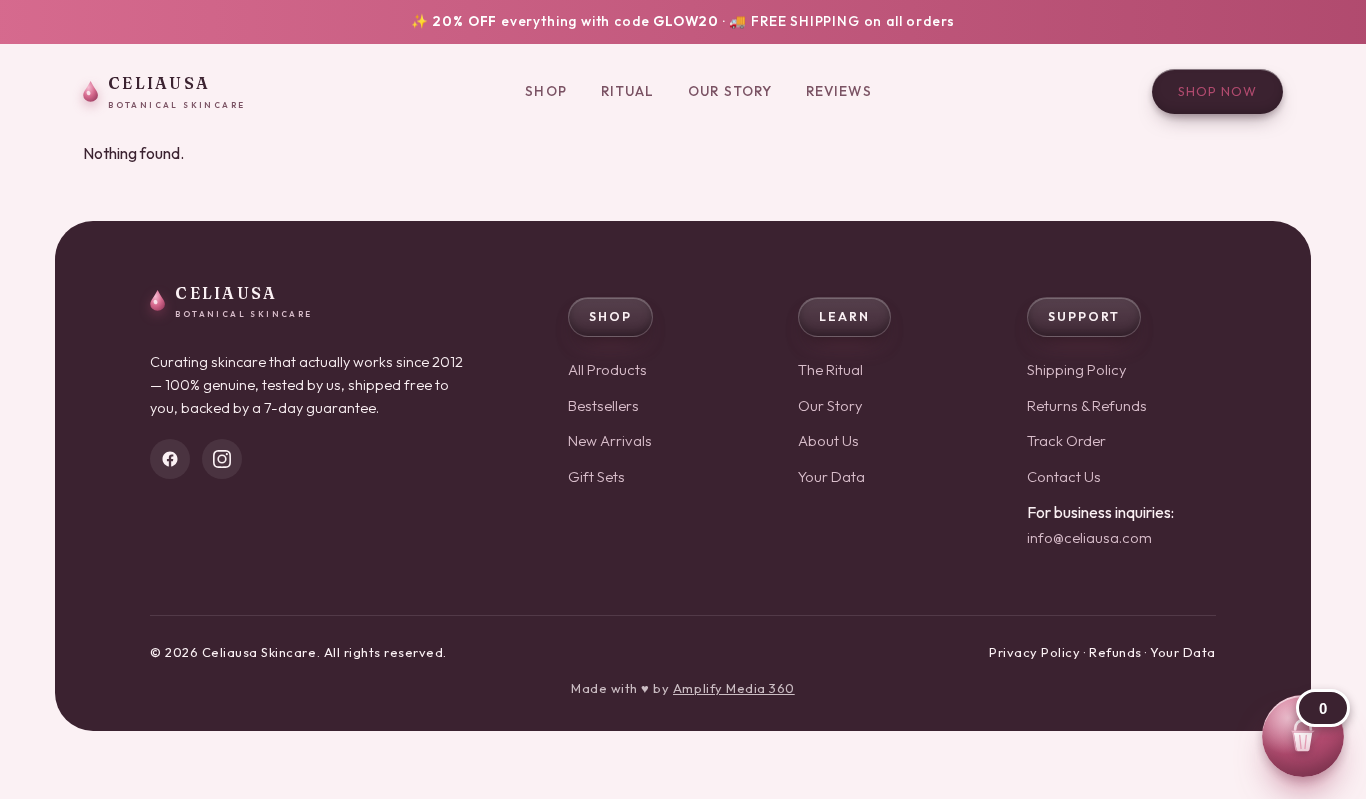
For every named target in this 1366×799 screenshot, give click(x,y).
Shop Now (1217, 91)
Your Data (831, 476)
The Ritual (830, 369)
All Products (607, 369)
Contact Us (1064, 476)
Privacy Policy (1034, 652)
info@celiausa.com (1089, 537)
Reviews (839, 91)
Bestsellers (603, 405)
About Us (828, 440)
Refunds (1115, 652)
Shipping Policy (1077, 369)
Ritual (628, 91)
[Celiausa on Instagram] (222, 459)
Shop (545, 91)
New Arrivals (610, 440)
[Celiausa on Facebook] (170, 459)
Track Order (1066, 440)
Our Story (730, 91)
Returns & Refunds (1087, 405)
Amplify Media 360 (734, 688)
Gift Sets (596, 476)
